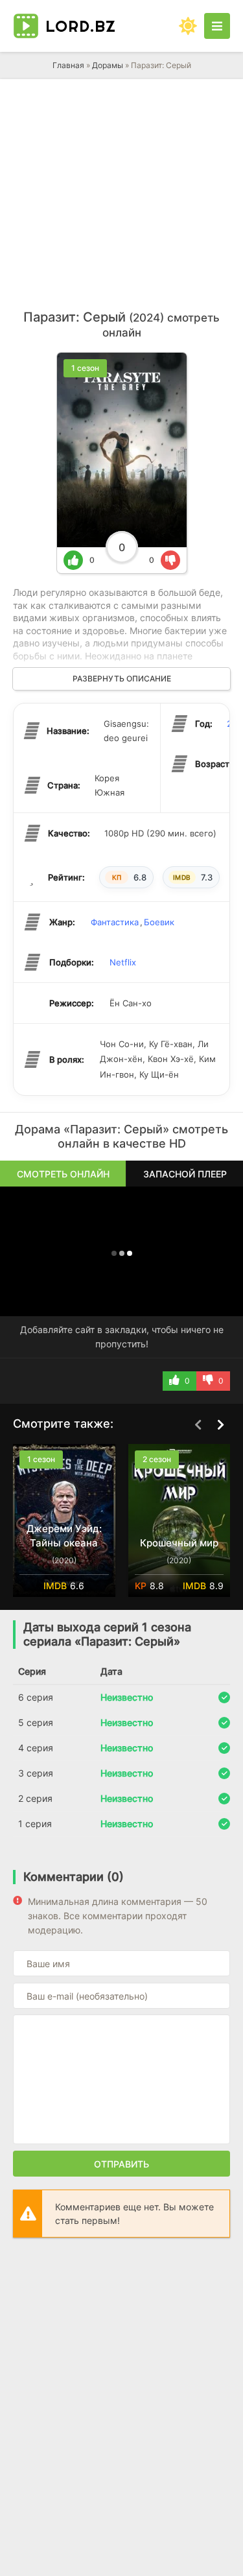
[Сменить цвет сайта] (188, 26)
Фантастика (115, 922)
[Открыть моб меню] (217, 26)
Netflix (123, 962)
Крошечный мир (179, 1543)
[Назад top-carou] (198, 1424)
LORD (81, 26)
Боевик (159, 922)
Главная (68, 65)
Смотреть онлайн (63, 1174)
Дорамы (108, 65)
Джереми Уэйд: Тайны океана (64, 1536)
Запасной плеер (185, 1174)
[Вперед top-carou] (220, 1424)
